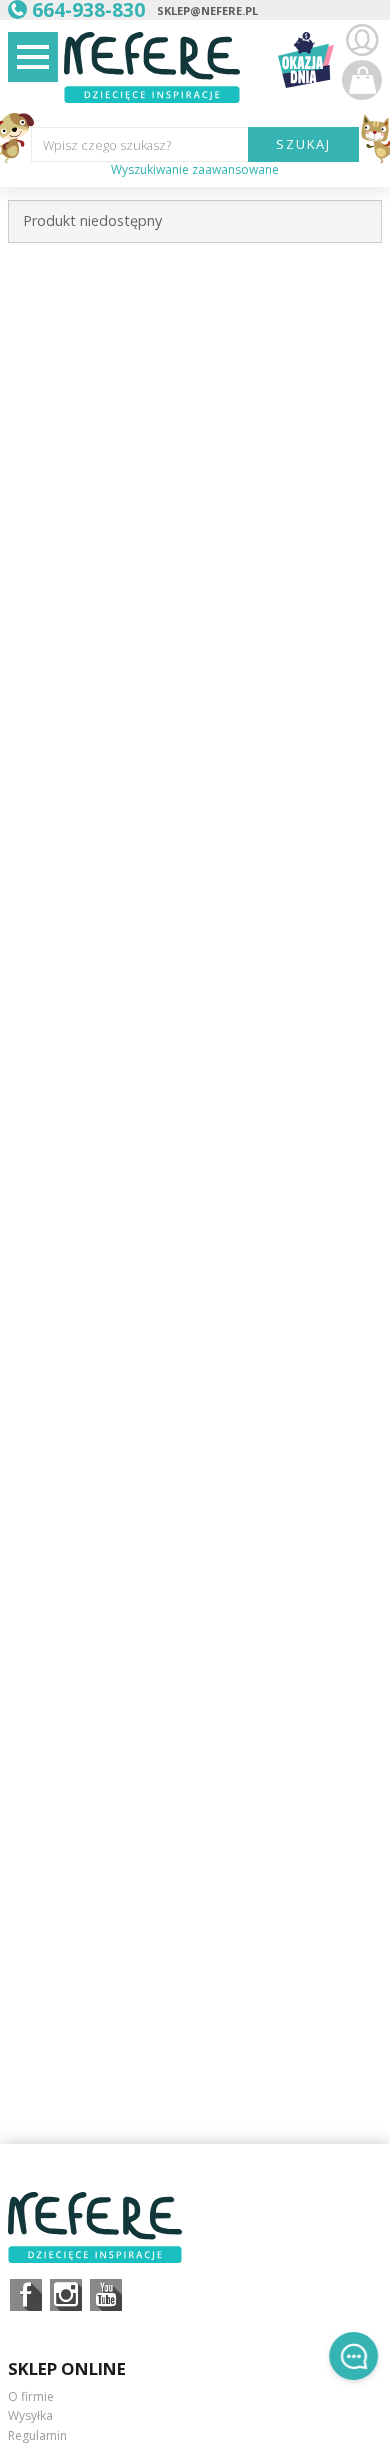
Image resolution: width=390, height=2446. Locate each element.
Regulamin (37, 2435)
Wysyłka (30, 2415)
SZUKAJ (303, 144)
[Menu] (33, 57)
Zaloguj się (362, 40)
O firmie (31, 2396)
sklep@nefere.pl (207, 10)
